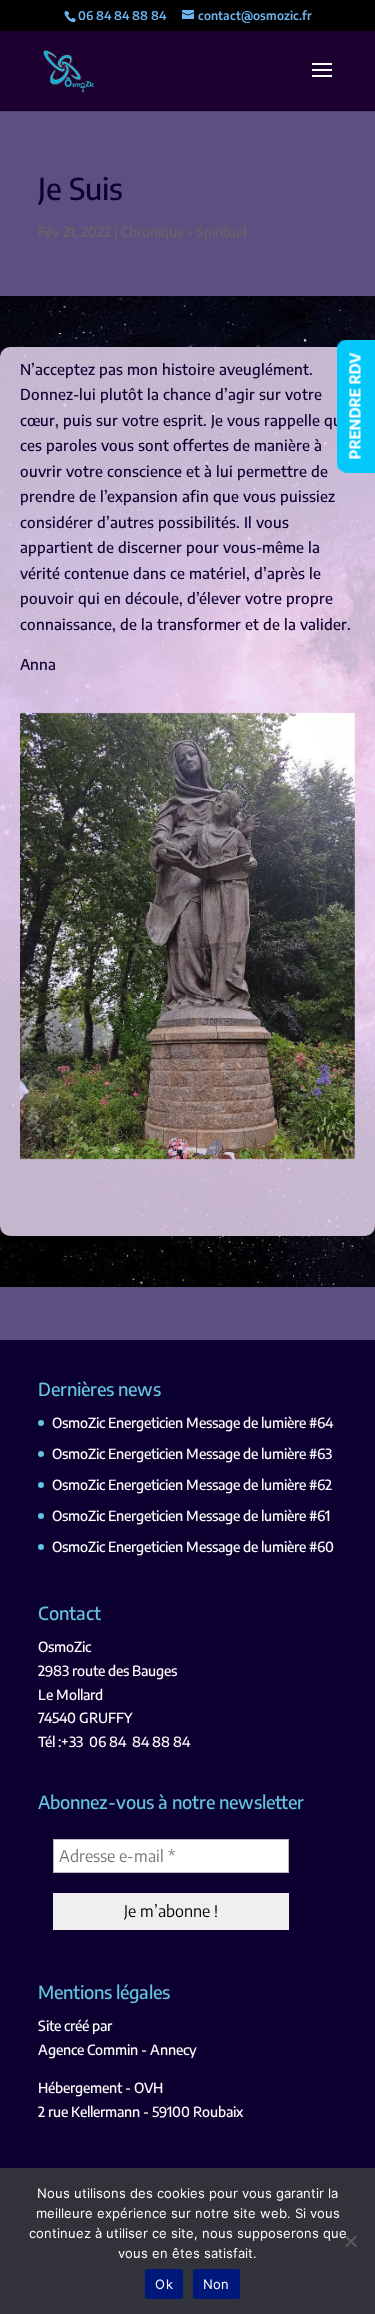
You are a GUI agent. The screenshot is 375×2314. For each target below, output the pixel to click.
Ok (164, 2284)
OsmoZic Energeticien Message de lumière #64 (192, 1422)
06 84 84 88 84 (139, 1741)
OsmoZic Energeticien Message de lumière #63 (192, 1453)
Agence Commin (88, 2049)
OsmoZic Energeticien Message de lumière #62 (192, 1484)
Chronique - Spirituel (183, 231)
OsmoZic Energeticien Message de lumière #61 (191, 1515)
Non (216, 2284)
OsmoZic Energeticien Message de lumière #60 (193, 1546)
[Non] (350, 2241)
